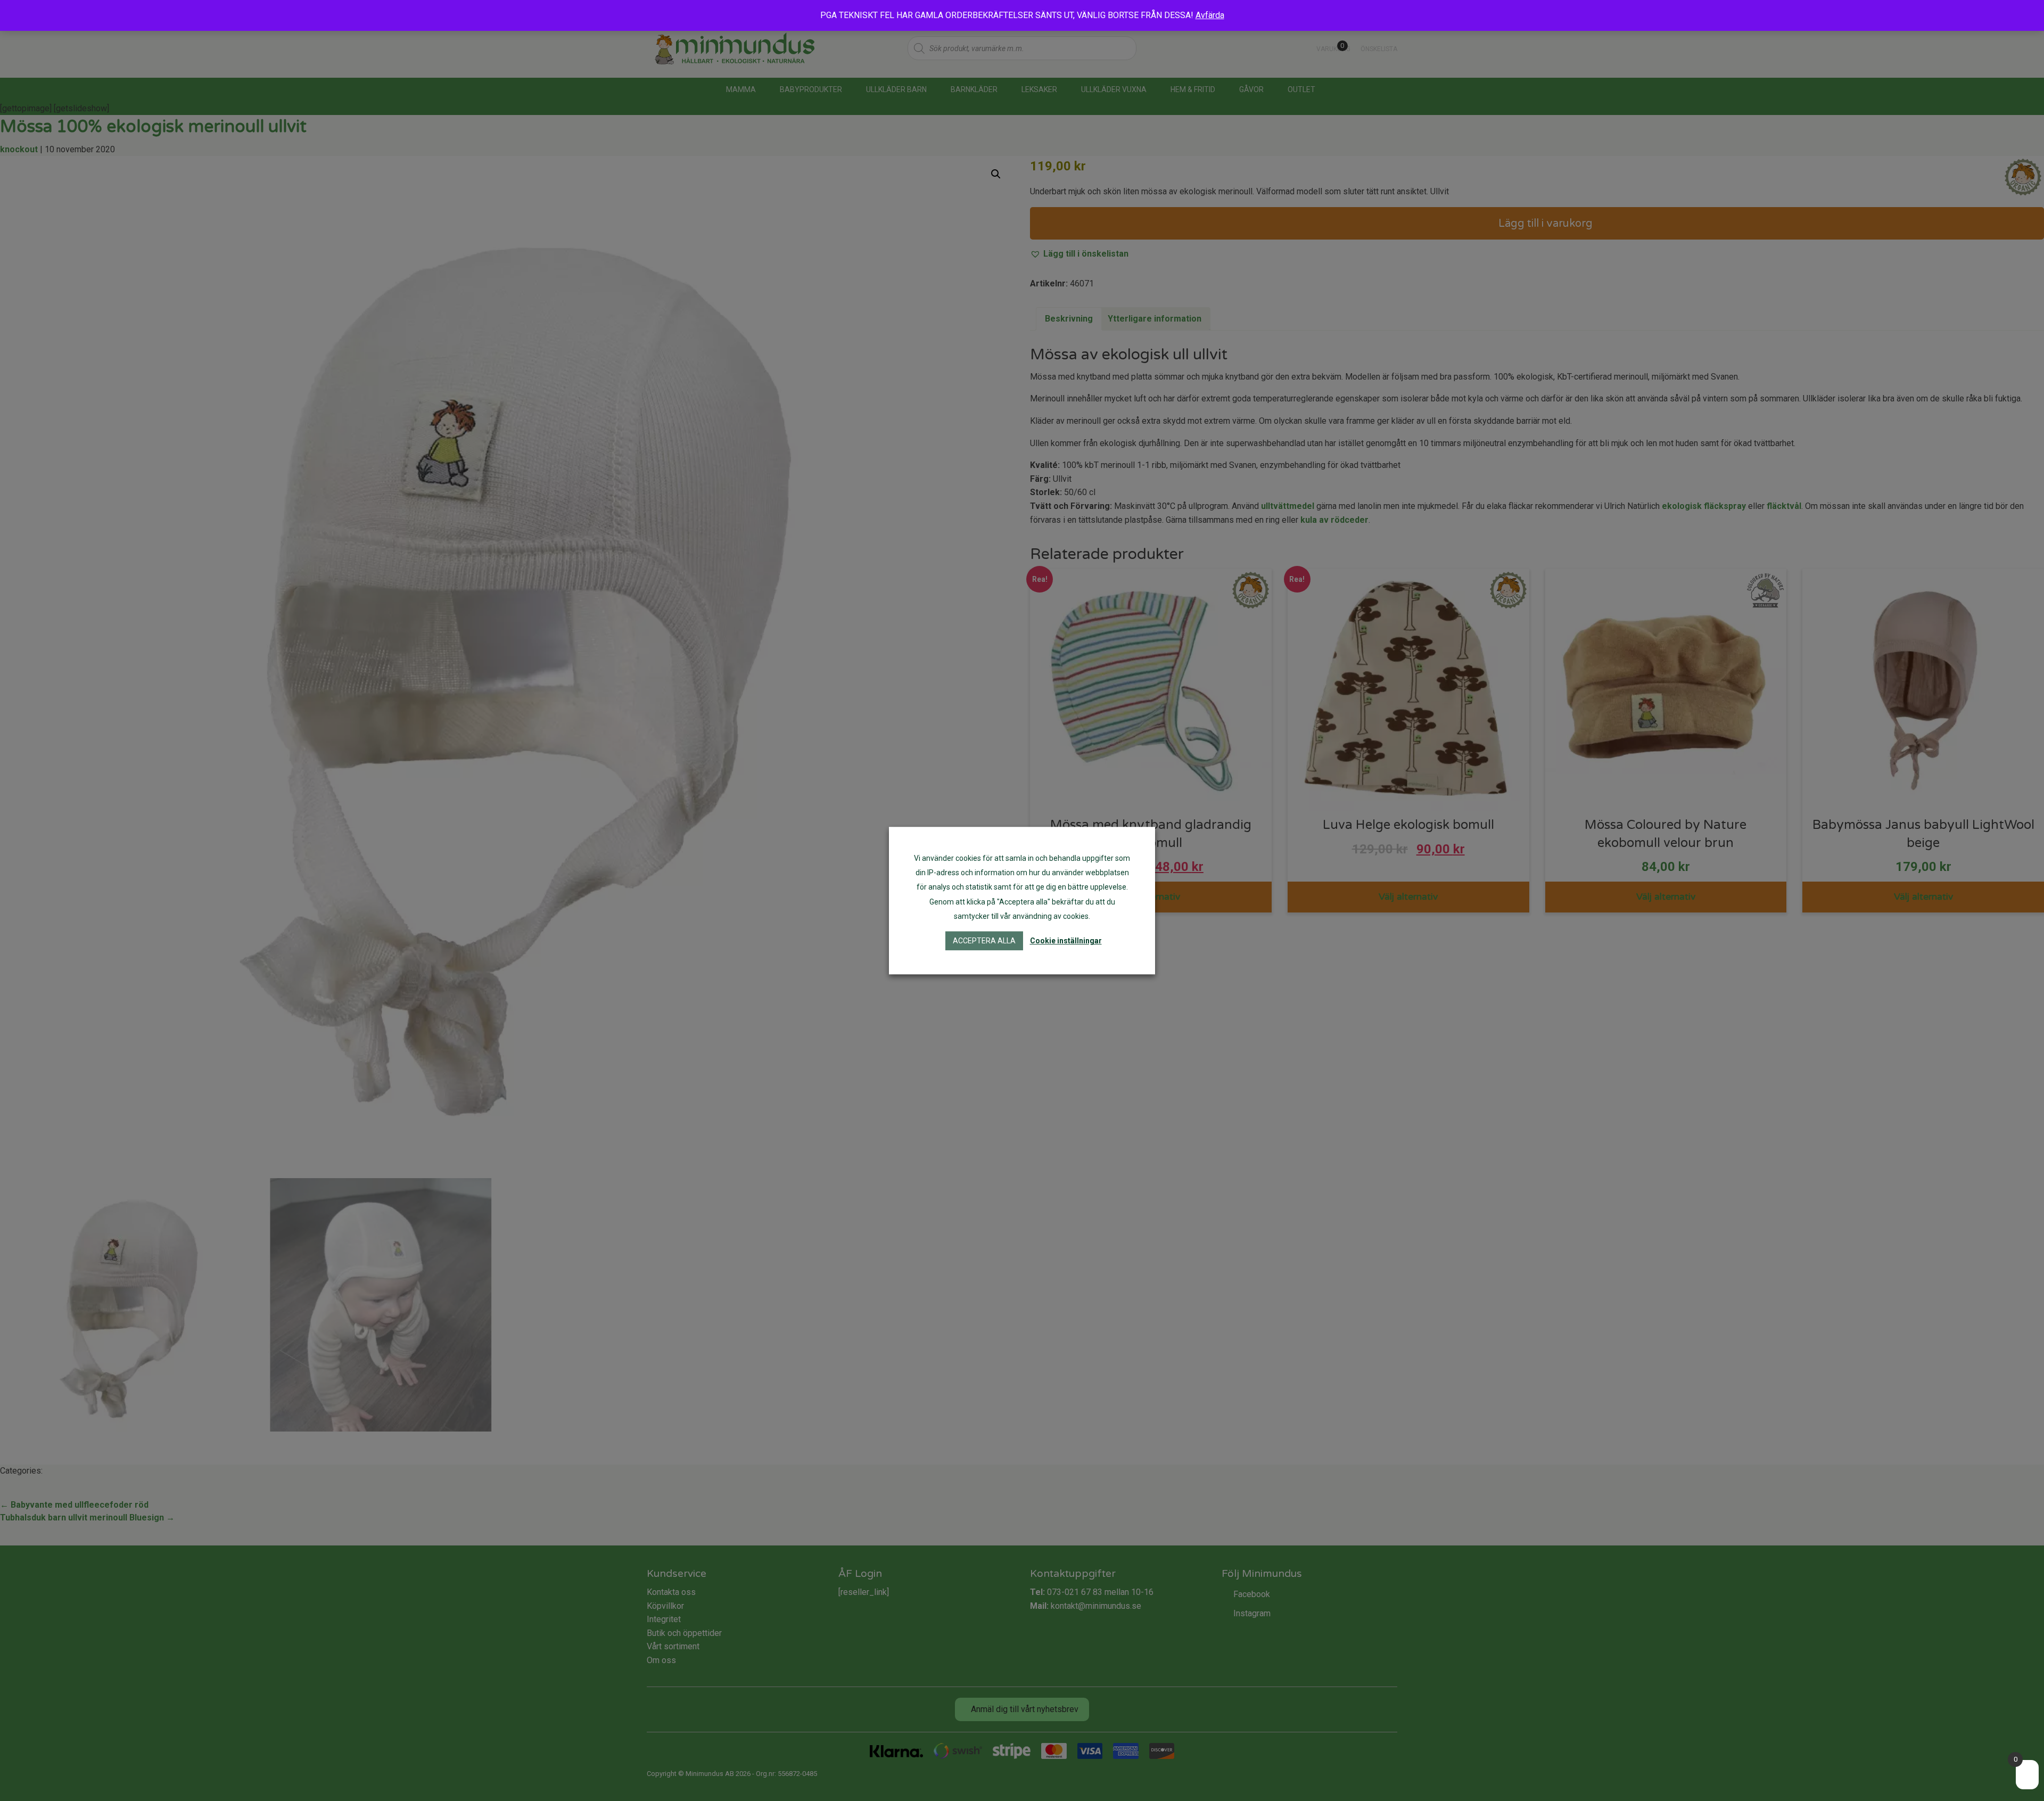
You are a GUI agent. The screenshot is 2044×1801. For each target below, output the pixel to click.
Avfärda (1210, 15)
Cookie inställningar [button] (1066, 941)
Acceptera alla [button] (984, 941)
